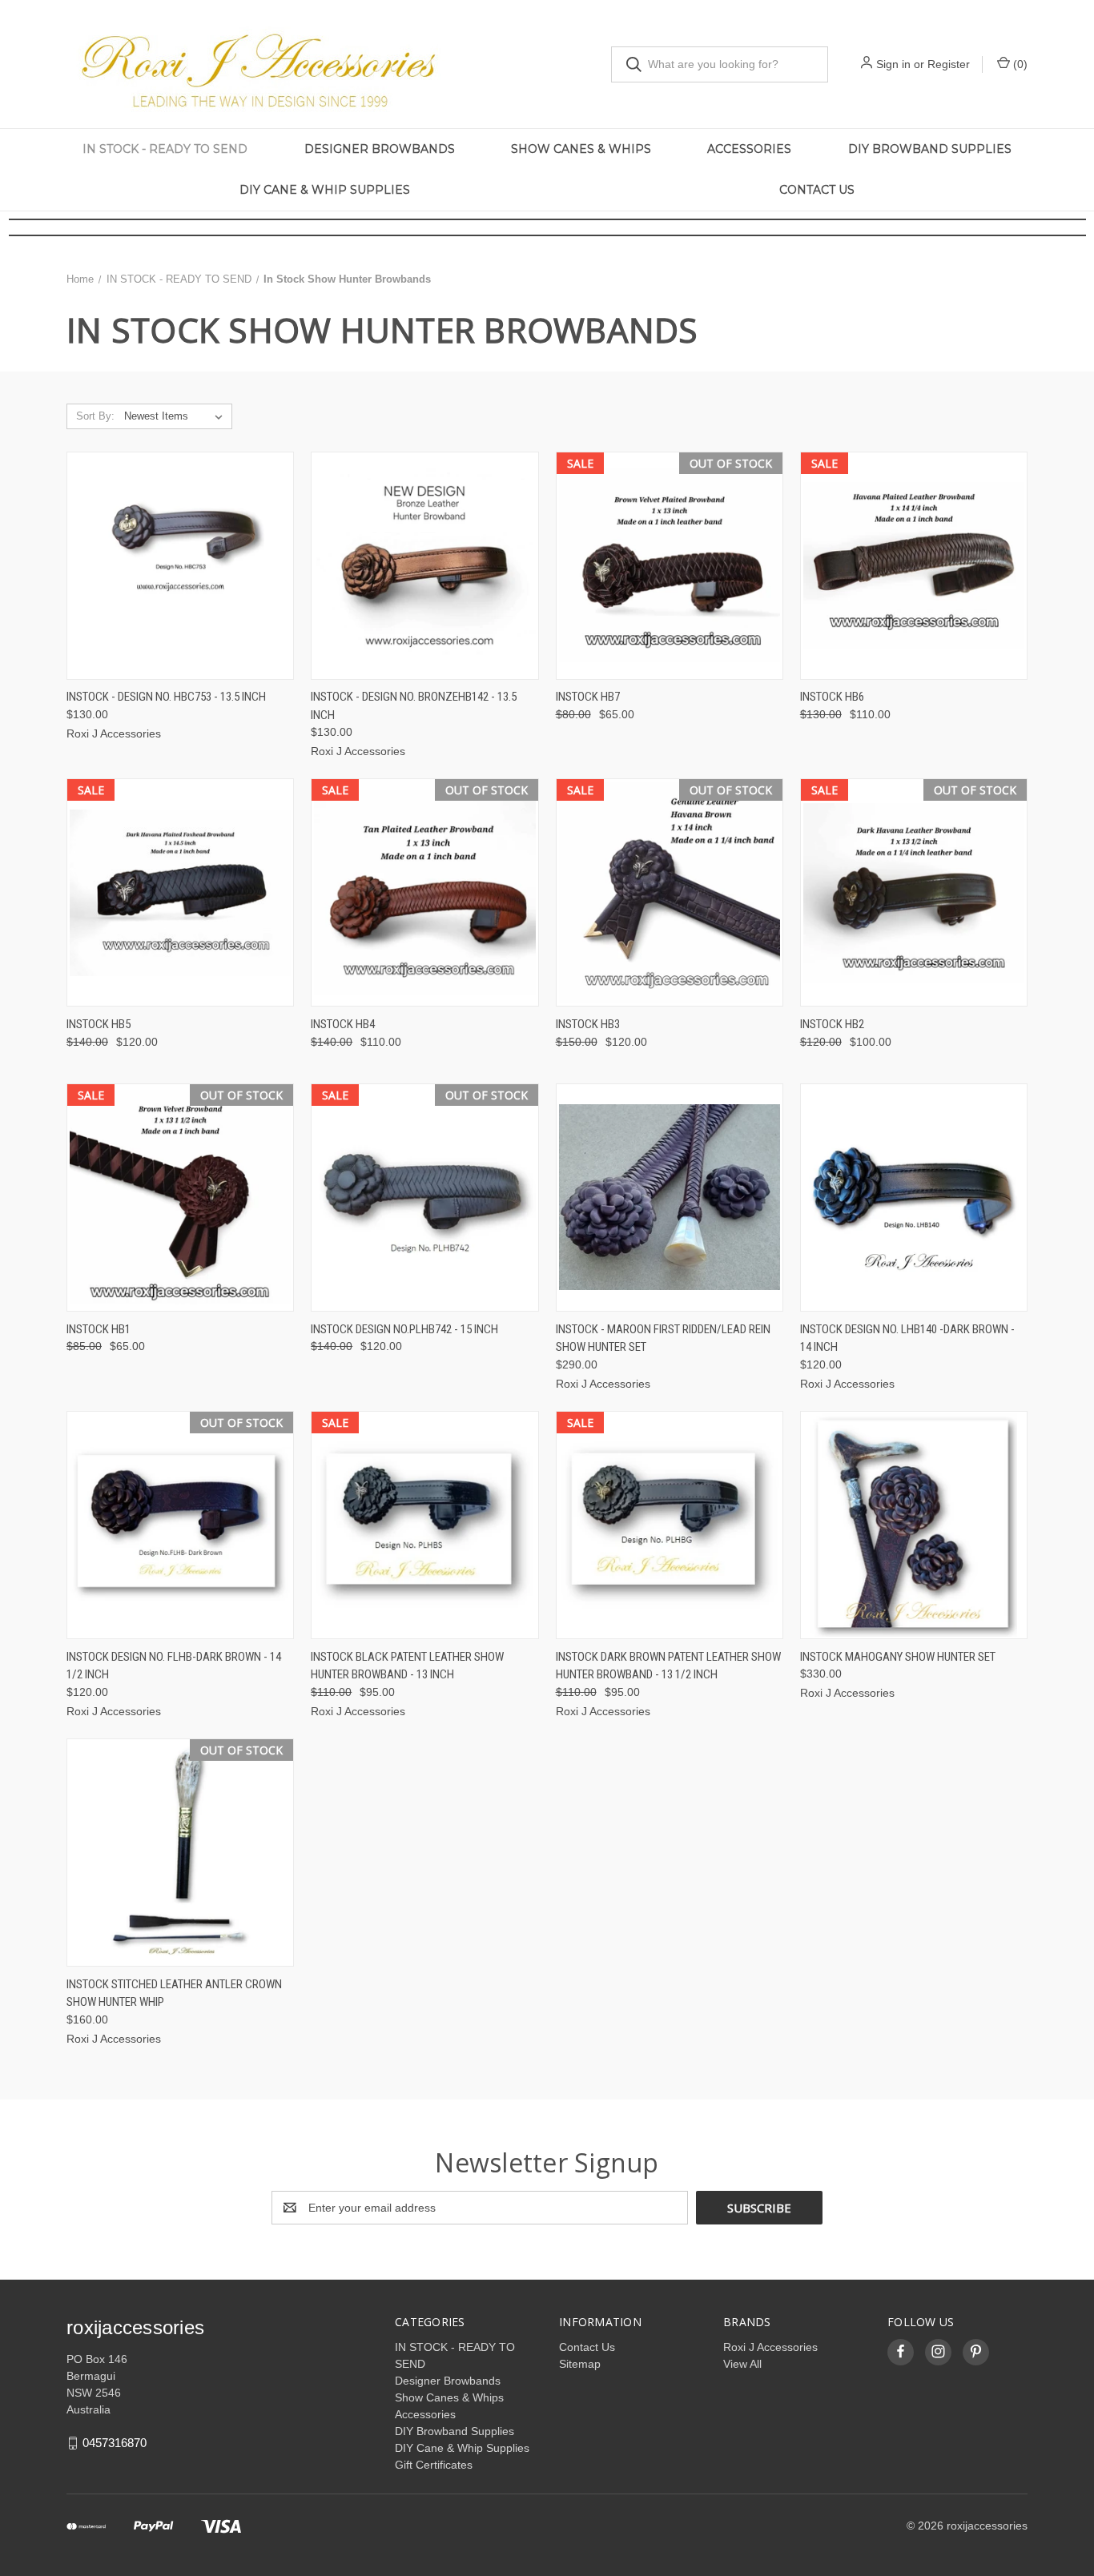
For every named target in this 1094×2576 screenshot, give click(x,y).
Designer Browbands (380, 149)
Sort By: (95, 416)
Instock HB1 (99, 1329)
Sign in (893, 64)
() (1019, 64)
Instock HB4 (343, 1024)
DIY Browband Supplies (930, 149)
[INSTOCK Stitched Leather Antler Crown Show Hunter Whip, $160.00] (180, 1853)
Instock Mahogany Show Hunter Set (898, 1657)
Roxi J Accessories (770, 2347)
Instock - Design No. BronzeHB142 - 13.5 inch (414, 706)
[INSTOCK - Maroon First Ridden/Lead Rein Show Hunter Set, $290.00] (670, 1198)
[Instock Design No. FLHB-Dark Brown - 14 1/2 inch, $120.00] (180, 1525)
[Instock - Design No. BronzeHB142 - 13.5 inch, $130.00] (424, 566)
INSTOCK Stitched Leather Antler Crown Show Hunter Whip (174, 1993)
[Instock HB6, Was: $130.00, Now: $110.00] (914, 566)
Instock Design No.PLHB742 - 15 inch (404, 1329)
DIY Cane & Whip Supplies (325, 190)
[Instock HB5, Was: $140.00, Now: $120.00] (180, 892)
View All (742, 2364)
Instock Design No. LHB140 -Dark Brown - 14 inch (907, 1338)
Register (949, 64)
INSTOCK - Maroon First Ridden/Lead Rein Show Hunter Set (663, 1338)
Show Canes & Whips (581, 149)
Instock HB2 (832, 1024)
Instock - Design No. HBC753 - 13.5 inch (166, 697)
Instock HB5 (99, 1024)
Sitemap (580, 2364)
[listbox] (177, 416)
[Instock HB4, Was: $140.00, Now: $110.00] (424, 892)
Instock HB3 (588, 1024)
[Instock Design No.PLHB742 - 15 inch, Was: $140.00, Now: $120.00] (424, 1198)
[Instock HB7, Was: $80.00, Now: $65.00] (670, 566)
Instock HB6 (832, 697)
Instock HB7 (588, 697)
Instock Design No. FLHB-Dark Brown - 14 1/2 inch (174, 1666)
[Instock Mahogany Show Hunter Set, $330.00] (914, 1525)
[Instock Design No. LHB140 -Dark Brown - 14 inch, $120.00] (914, 1198)
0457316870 (115, 2443)
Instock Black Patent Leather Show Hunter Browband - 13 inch (407, 1666)
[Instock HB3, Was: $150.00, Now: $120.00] (670, 892)
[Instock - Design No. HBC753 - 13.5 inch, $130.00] (180, 566)
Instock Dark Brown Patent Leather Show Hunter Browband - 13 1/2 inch (668, 1666)
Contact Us (817, 190)
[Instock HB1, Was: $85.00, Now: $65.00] (180, 1198)
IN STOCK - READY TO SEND (165, 149)
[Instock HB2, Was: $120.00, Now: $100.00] (914, 892)
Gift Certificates (434, 2465)
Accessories (749, 149)
